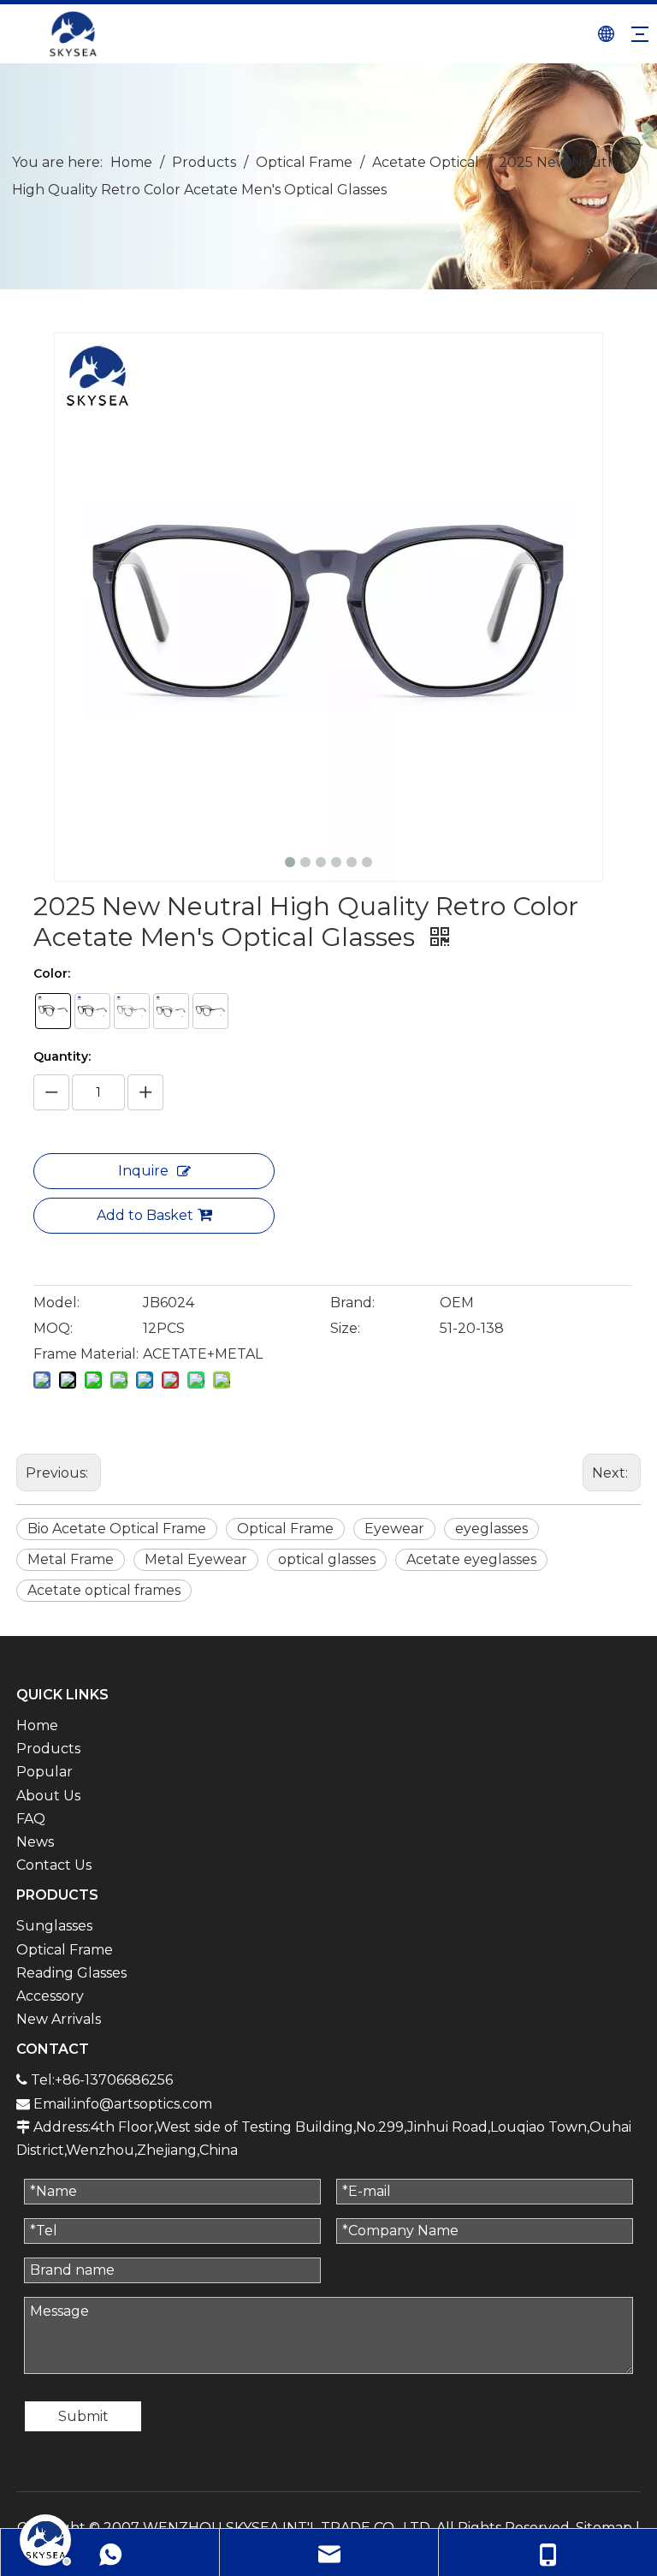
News (35, 1842)
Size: (345, 1328)
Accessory (50, 1996)
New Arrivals (59, 2019)
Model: (56, 1303)
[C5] (210, 1011)
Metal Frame (71, 1559)
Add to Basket (145, 1215)
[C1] (53, 1011)
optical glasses (327, 1559)
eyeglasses (491, 1529)
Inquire (143, 1171)
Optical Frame (285, 1529)
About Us (48, 1796)
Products (48, 1749)
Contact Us (54, 1865)
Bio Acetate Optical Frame (117, 1529)
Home (37, 1725)
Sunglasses (54, 1926)
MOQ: (53, 1328)
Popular (44, 1772)
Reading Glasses (71, 1973)
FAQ (31, 1819)
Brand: (352, 1303)
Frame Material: (86, 1354)
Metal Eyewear (196, 1559)
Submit (83, 2416)
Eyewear (394, 1529)
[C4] (171, 1011)
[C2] (92, 1011)
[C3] (132, 1011)
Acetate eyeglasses (471, 1559)
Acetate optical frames (104, 1590)
